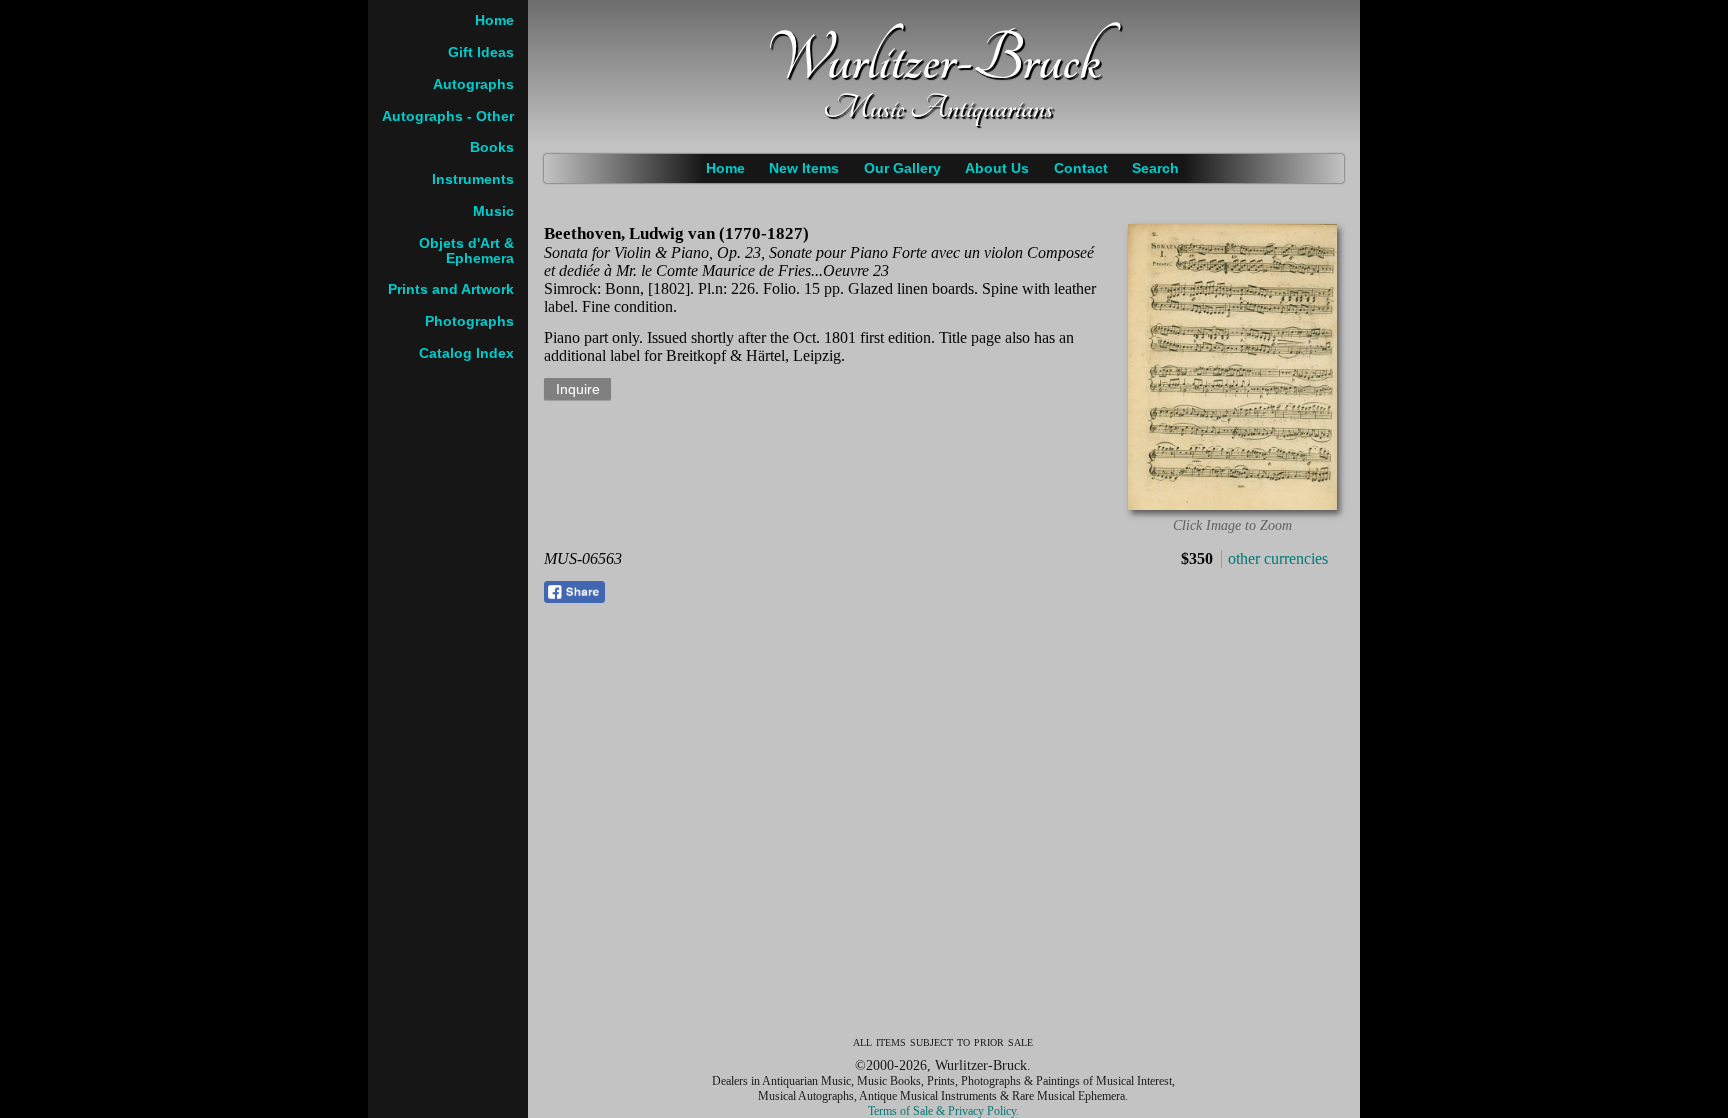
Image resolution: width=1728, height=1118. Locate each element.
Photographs (469, 321)
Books (492, 147)
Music (493, 211)
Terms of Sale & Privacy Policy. (943, 1111)
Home (725, 168)
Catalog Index (466, 353)
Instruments (473, 179)
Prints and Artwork (451, 289)
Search (1155, 168)
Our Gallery (902, 168)
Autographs (473, 84)
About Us (997, 168)
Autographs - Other (448, 116)
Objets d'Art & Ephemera (466, 251)
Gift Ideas (481, 52)
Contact (1081, 168)
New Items (804, 168)
